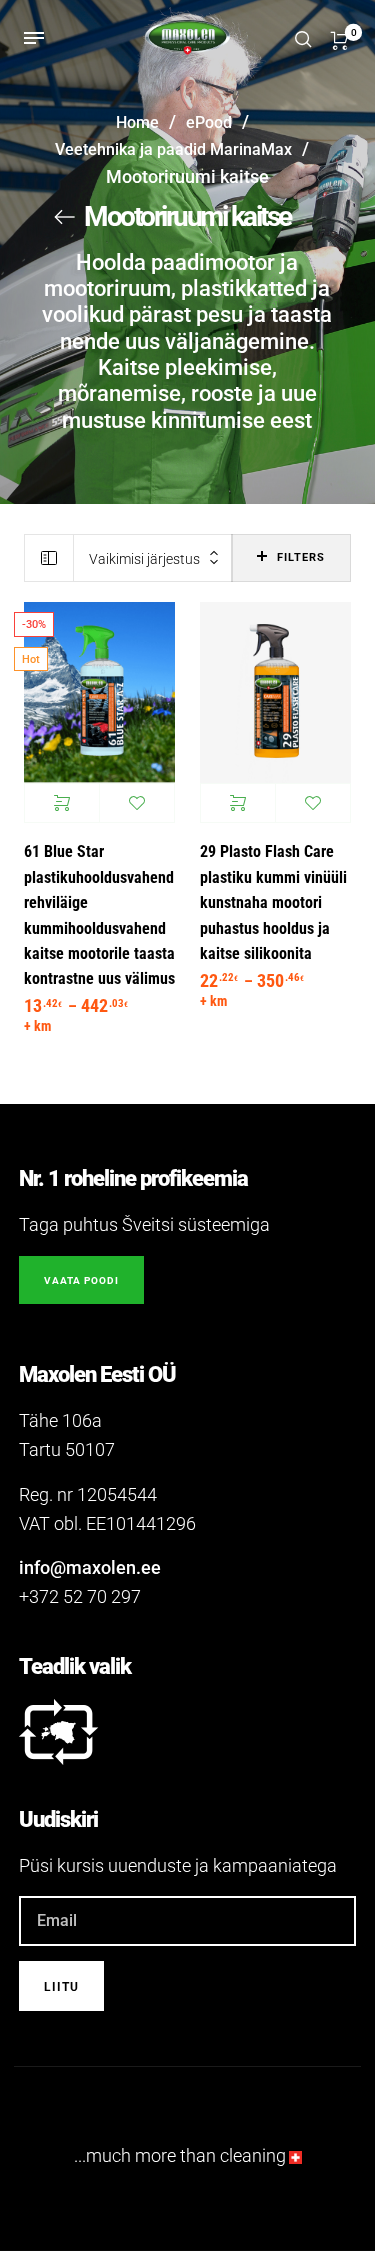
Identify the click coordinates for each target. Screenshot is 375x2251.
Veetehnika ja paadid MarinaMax (173, 149)
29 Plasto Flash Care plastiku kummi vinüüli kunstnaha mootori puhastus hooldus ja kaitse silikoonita (273, 902)
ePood (209, 122)
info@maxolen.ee (90, 1567)
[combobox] (153, 558)
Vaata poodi (81, 1280)
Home (137, 122)
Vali (62, 803)
